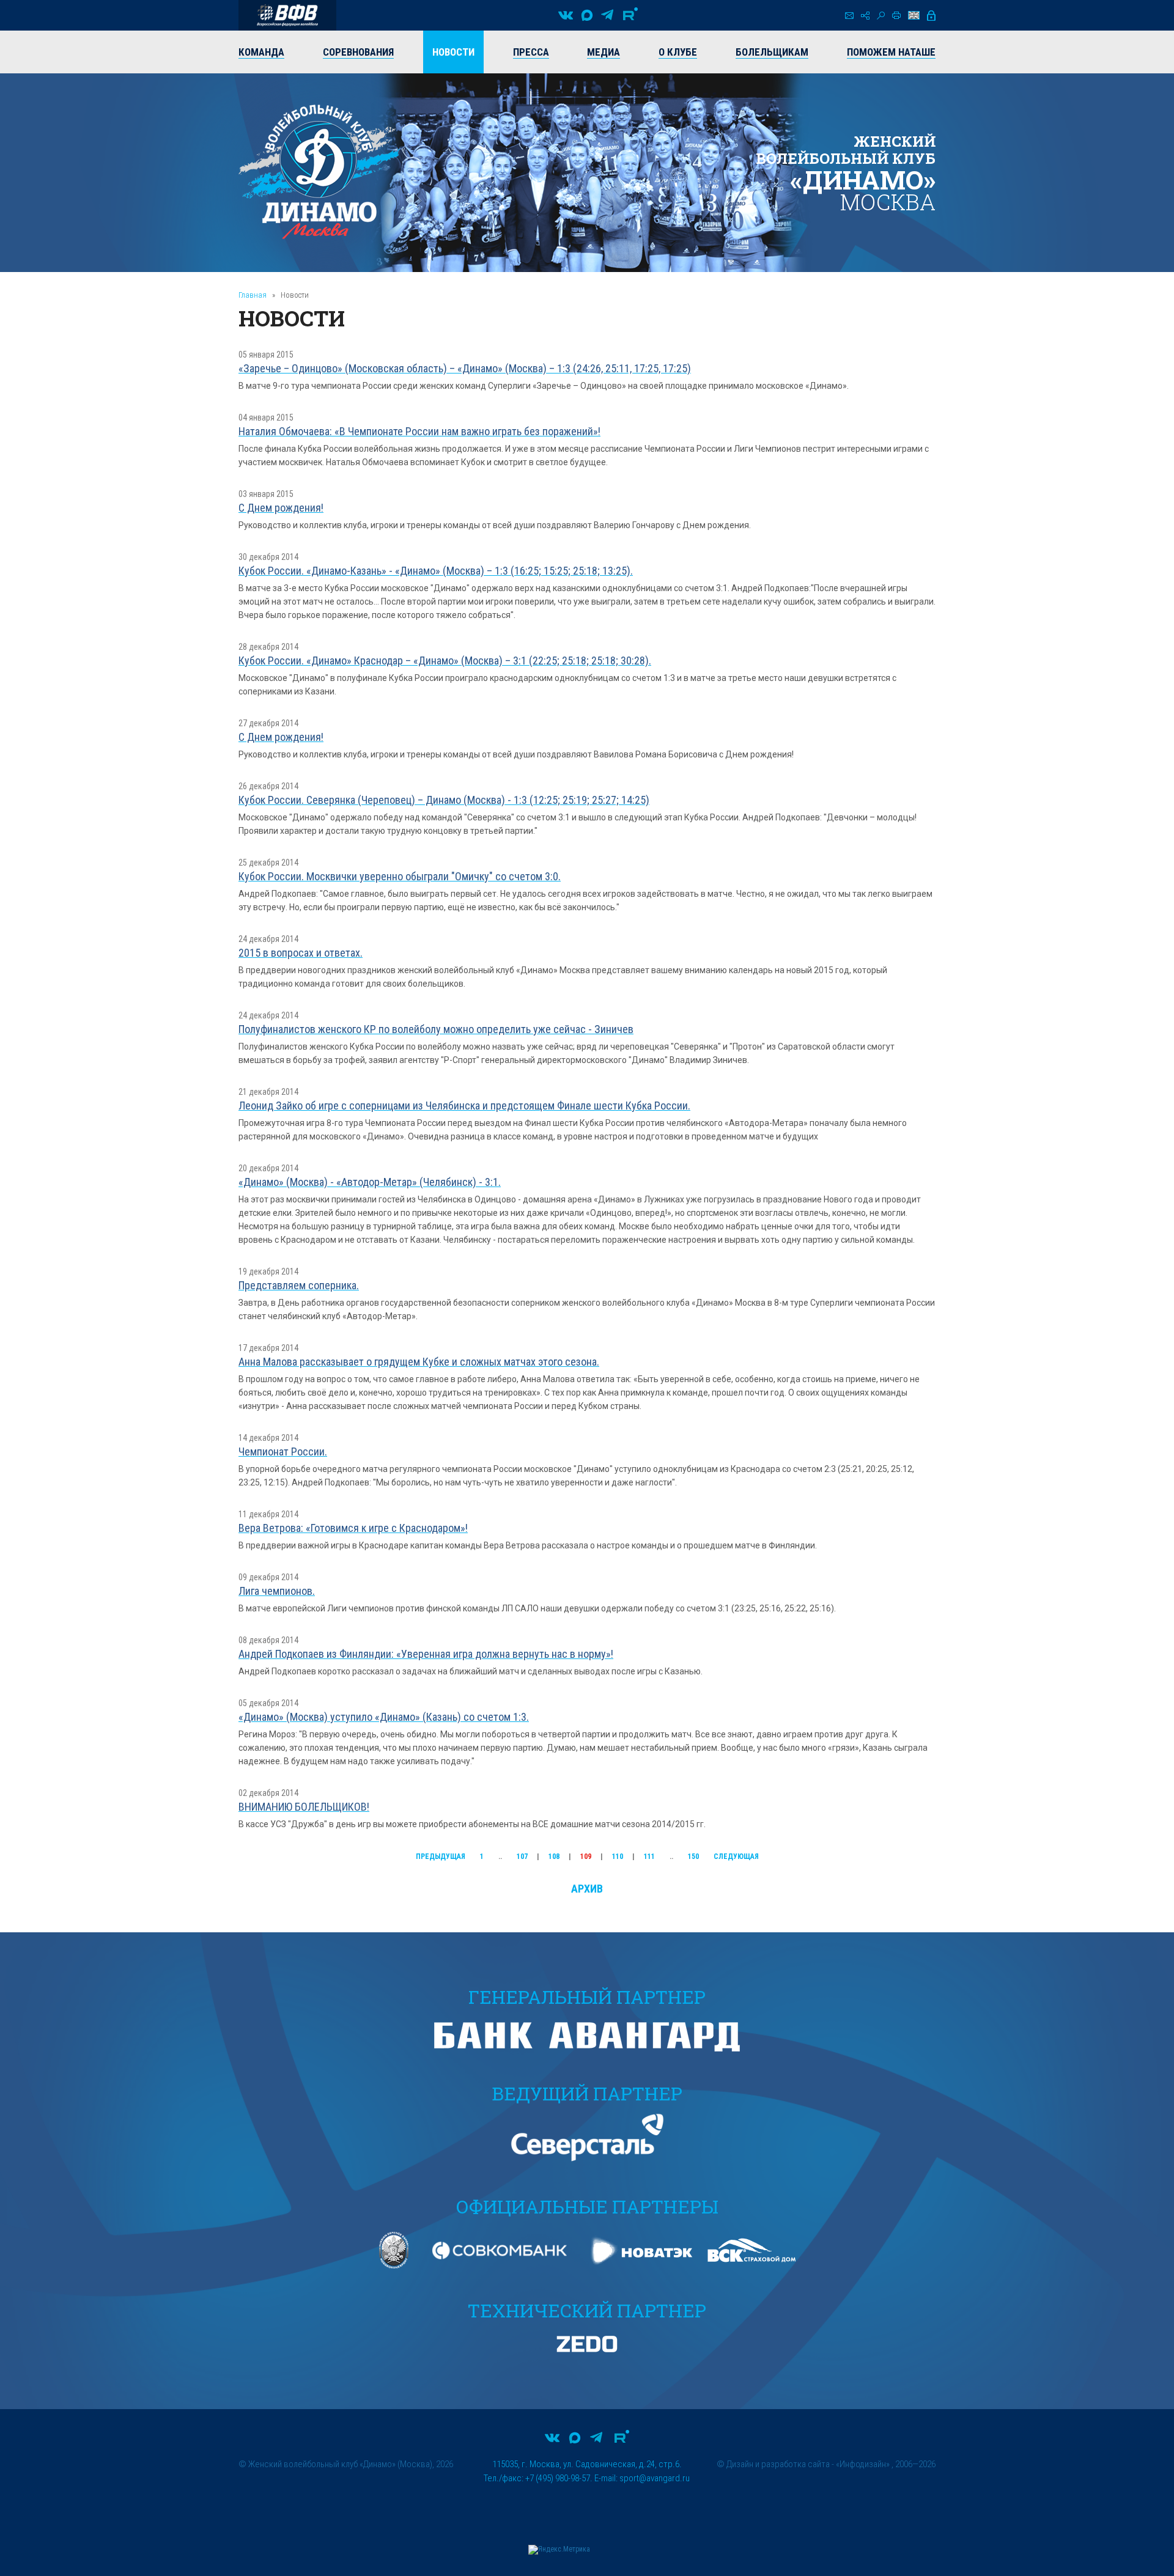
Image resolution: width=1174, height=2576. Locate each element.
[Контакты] (849, 16)
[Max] (587, 15)
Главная (253, 295)
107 (522, 1857)
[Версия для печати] (896, 15)
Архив (587, 1889)
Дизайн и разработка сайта (778, 2464)
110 (618, 1857)
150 (693, 1857)
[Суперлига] (287, 15)
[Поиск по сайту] (881, 16)
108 (554, 1857)
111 (649, 1857)
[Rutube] (630, 15)
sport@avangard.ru (655, 2478)
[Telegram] (607, 15)
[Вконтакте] (566, 15)
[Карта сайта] (865, 16)
